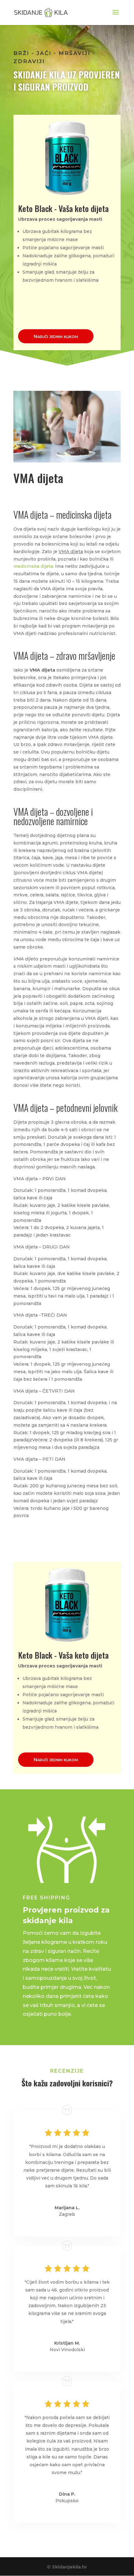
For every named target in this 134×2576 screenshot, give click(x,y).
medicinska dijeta (33, 566)
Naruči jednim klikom (56, 336)
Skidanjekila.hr (69, 2567)
